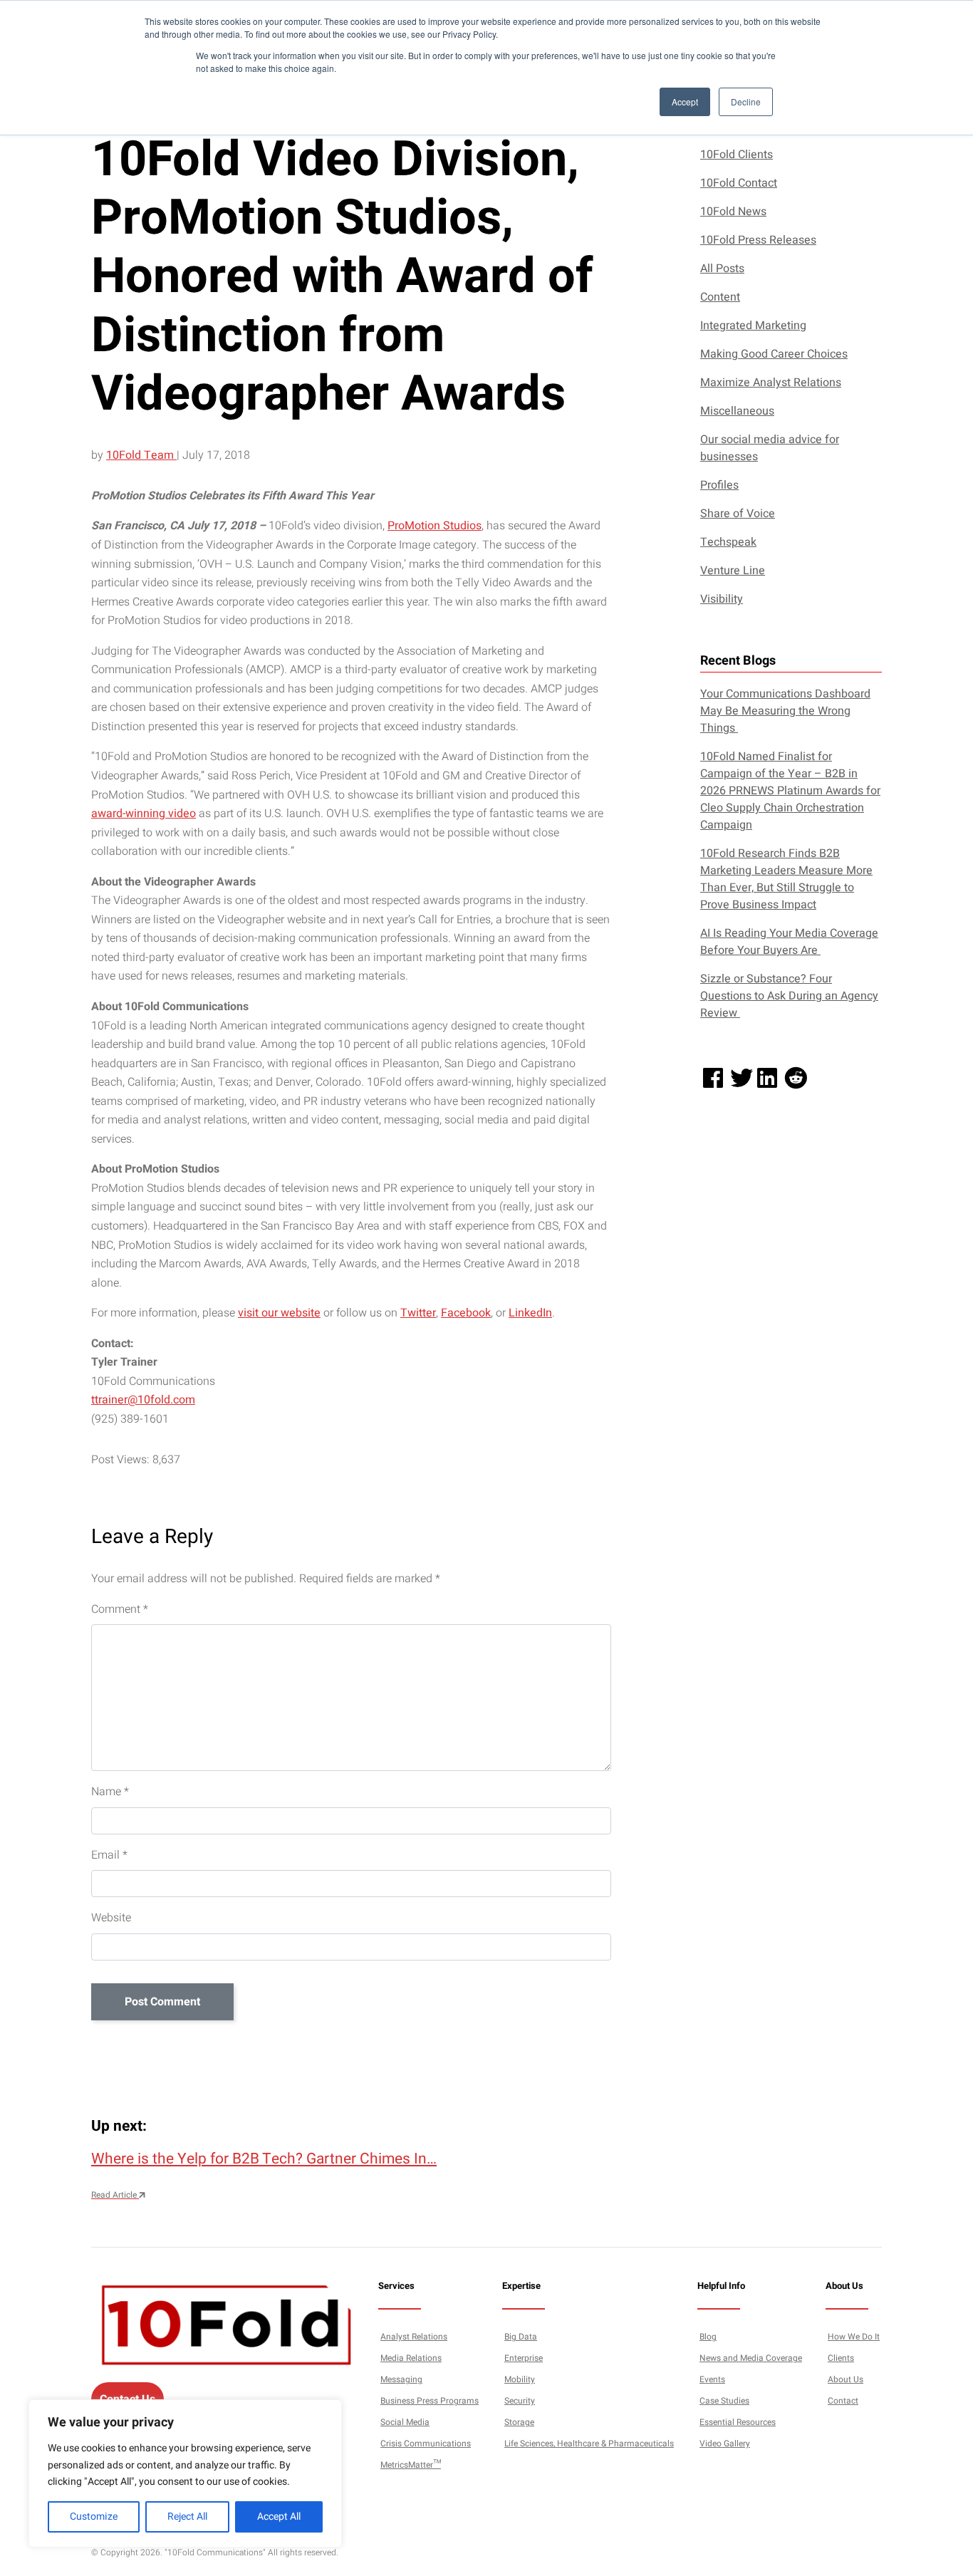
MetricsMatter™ (411, 2466)
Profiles (719, 485)
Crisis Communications (426, 2444)
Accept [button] (685, 102)
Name (110, 1792)
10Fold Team (141, 455)
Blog (708, 2337)
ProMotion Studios (435, 526)
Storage (519, 2423)
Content (720, 297)
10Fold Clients (737, 155)
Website (111, 1918)
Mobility (520, 2380)
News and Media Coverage (751, 2359)
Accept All (279, 2517)
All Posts (722, 269)
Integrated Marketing (753, 326)
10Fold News (733, 212)
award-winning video (144, 814)
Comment (120, 1609)
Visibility (722, 599)
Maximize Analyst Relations (771, 383)
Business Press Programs (430, 2401)
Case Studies (724, 2401)
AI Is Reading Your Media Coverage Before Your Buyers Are (789, 942)
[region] (185, 2473)
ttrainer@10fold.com (143, 1400)
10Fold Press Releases (758, 240)
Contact (843, 2401)
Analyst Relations (414, 2337)
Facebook (466, 1313)
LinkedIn (530, 1313)
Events (712, 2380)
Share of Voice (738, 514)
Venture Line (733, 571)
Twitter (418, 1313)
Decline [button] (746, 102)
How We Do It (854, 2337)
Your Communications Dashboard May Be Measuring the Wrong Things (785, 711)
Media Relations (411, 2359)
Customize (94, 2517)
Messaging (401, 2380)
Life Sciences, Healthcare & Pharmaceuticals (589, 2444)
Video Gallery (725, 2444)
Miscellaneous (737, 411)
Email (109, 1855)
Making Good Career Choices (774, 354)
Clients (841, 2359)
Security (520, 2401)
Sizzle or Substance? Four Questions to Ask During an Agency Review (789, 996)
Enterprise (524, 2359)
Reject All (187, 2517)
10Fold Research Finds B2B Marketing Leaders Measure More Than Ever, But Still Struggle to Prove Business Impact (786, 879)
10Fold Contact (739, 183)
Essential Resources (738, 2423)
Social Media (405, 2423)
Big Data (521, 2337)
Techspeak (728, 542)
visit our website (279, 1313)
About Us (845, 2380)
